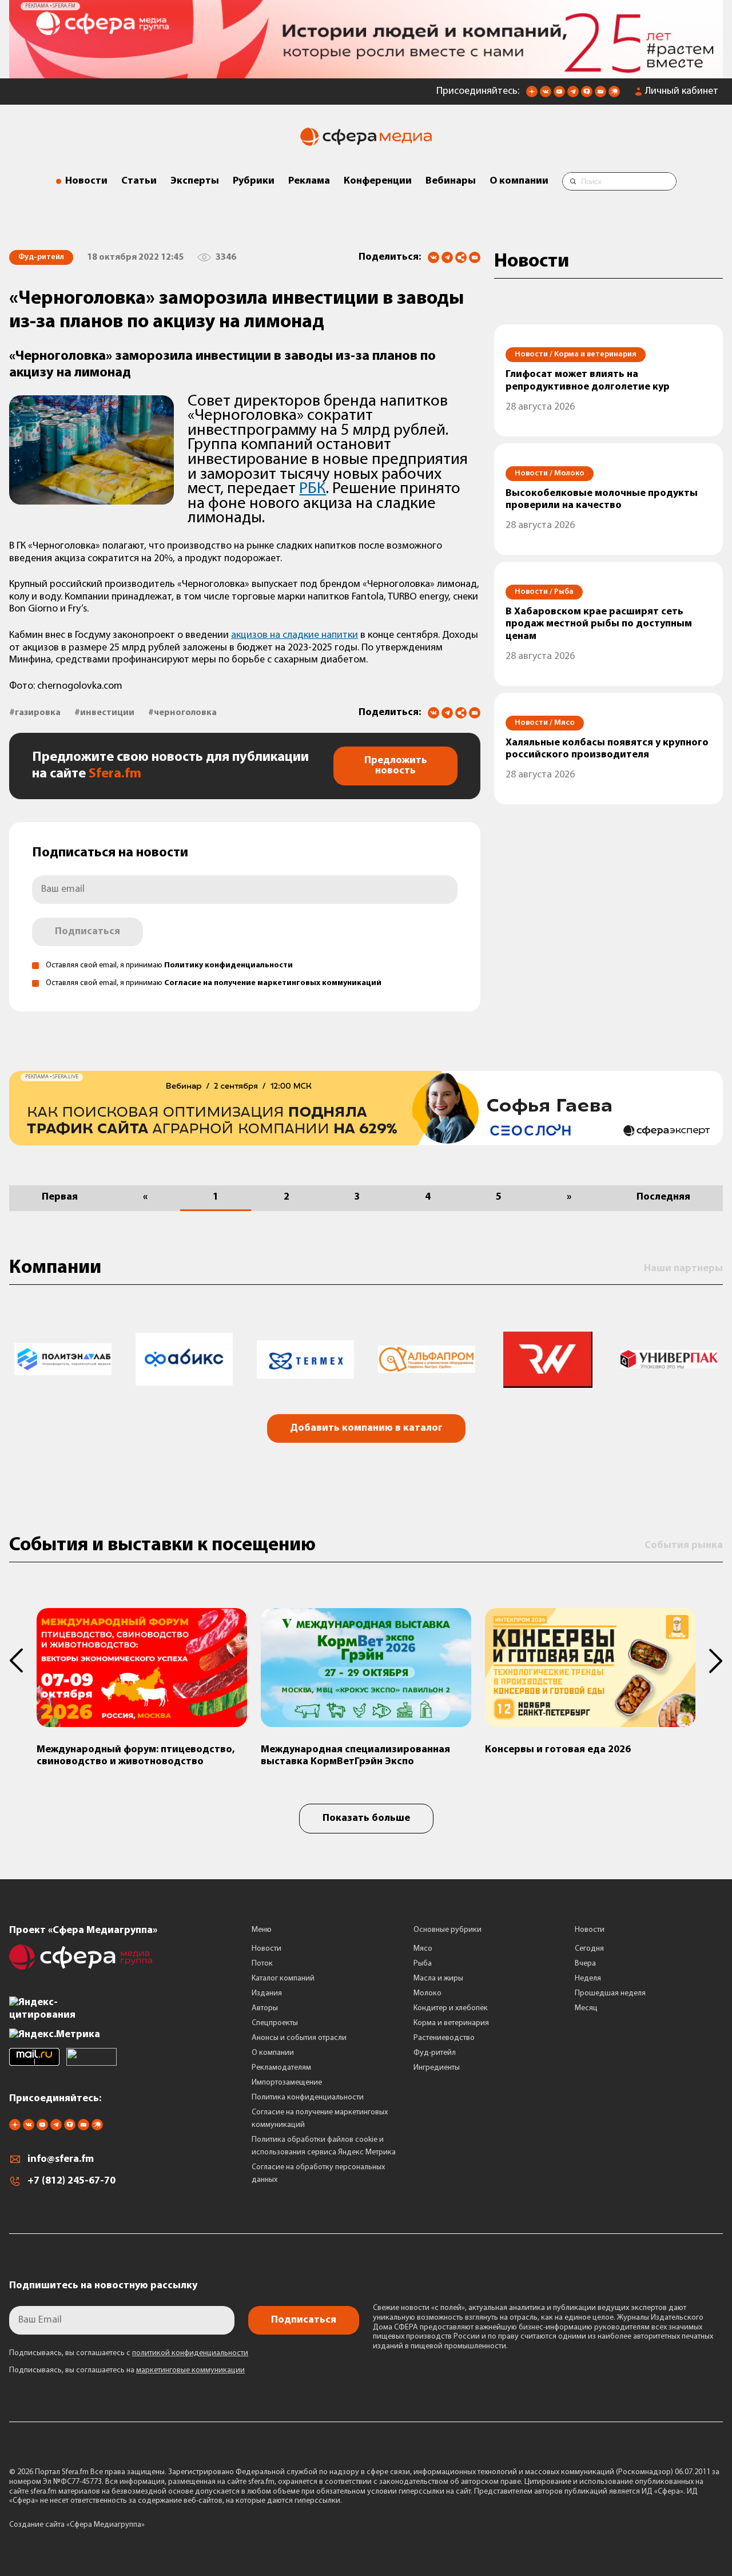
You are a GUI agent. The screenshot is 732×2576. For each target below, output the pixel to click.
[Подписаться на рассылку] (600, 95)
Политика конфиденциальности (308, 2097)
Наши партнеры (683, 1269)
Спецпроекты (275, 2023)
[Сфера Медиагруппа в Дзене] (532, 95)
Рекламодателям (281, 2068)
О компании (519, 181)
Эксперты (195, 181)
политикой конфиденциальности (190, 2353)
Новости (86, 181)
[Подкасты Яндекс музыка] (614, 95)
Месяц (586, 2008)
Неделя (588, 1978)
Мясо (423, 1949)
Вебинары (451, 181)
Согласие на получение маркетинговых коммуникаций (273, 983)
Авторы (265, 2008)
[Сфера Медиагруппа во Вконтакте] (546, 95)
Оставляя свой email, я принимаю (169, 965)
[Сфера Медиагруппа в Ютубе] (559, 95)
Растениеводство (444, 2038)
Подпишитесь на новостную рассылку (103, 2286)
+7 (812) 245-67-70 (71, 2181)
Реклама (309, 181)
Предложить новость (396, 766)
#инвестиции (104, 713)
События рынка (684, 1546)
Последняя (663, 1197)
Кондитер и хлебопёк (451, 2008)
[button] (23, 1661)
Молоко (427, 1993)
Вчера (585, 1964)
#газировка (35, 713)
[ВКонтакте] (433, 257)
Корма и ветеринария (451, 2023)
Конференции (378, 181)
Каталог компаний (283, 1978)
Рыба (423, 1964)
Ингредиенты (437, 2068)
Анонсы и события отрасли (299, 2038)
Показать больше (366, 1819)
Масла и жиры (438, 1978)
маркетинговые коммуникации (190, 2370)
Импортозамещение (287, 2083)
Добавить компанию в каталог (366, 1428)
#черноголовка (182, 713)
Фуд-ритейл (435, 2053)
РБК (313, 489)
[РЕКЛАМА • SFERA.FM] (366, 73)
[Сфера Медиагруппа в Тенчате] (587, 95)
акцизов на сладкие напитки (295, 636)
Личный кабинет (682, 92)
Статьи (139, 181)
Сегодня (589, 1949)
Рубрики (254, 181)
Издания (267, 1993)
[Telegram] (447, 257)
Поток (262, 1964)
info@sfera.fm (61, 2160)
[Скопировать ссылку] (461, 258)
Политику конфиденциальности (228, 965)
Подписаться (87, 932)
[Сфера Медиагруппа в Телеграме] (573, 95)
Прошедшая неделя (610, 1993)
